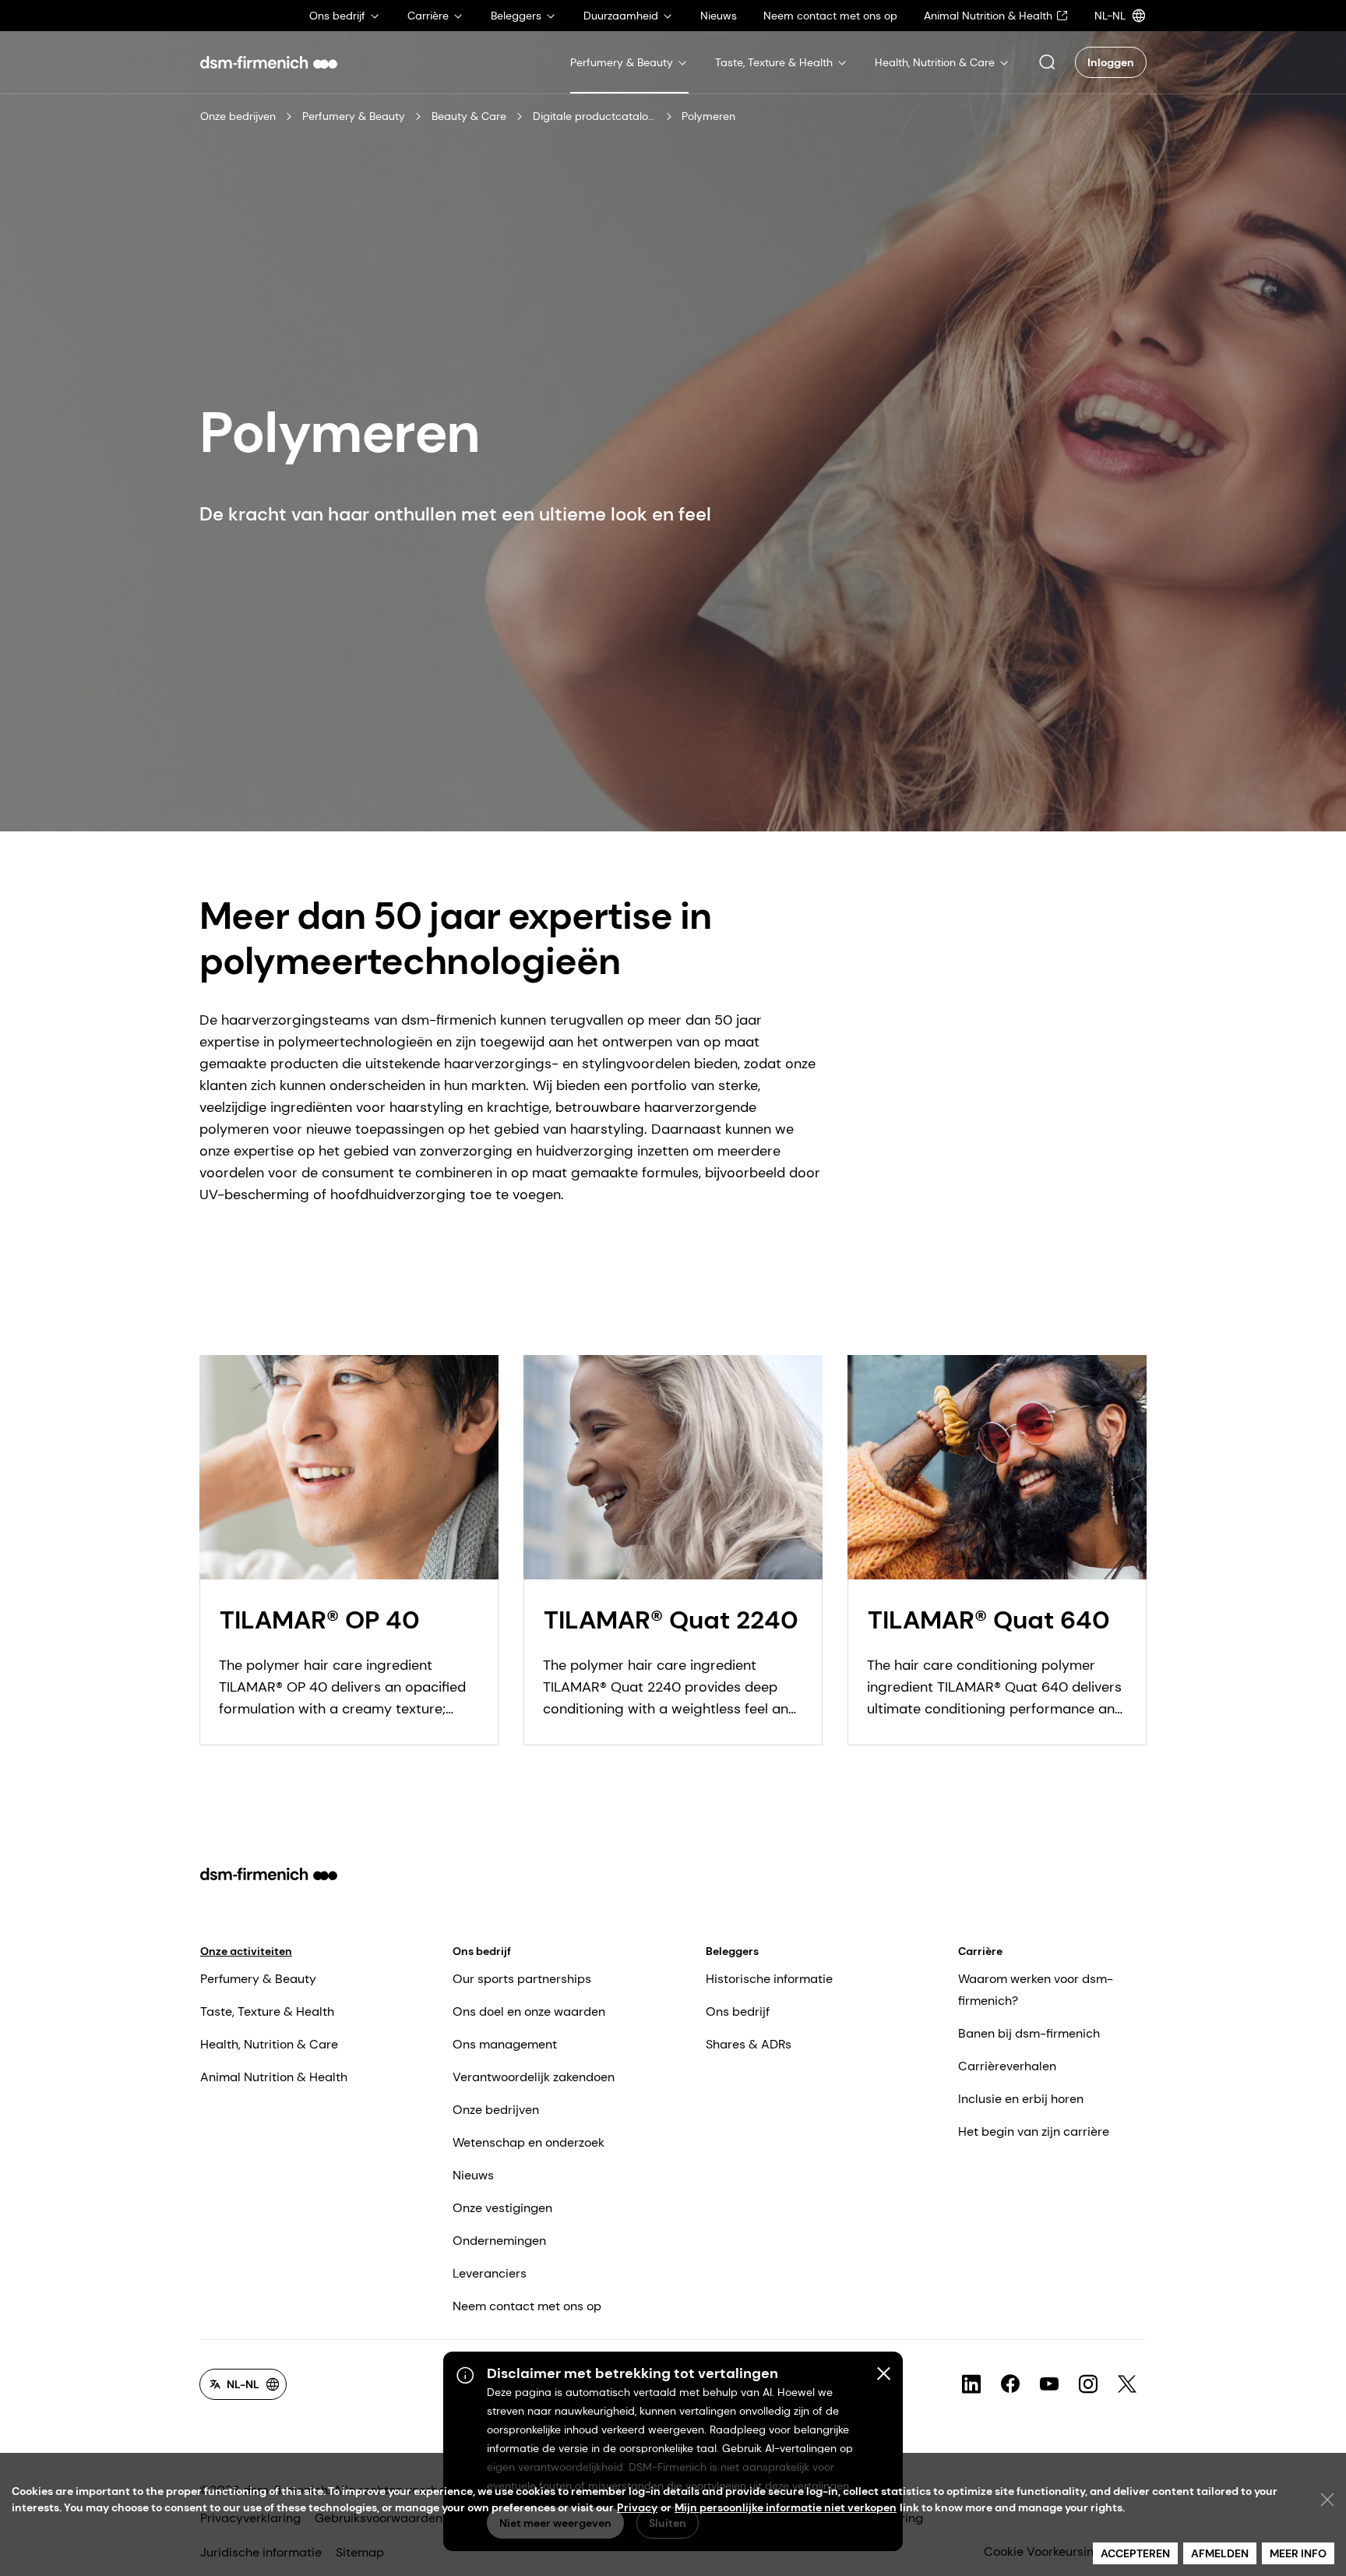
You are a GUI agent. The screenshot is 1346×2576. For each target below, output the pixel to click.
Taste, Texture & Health (267, 2011)
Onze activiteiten (246, 1951)
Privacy (637, 2507)
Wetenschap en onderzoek (529, 2142)
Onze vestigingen (502, 2208)
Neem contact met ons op (527, 2306)
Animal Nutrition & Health (274, 2077)
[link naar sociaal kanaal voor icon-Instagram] (1088, 2384)
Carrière (980, 1951)
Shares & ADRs (749, 2044)
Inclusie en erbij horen (1021, 2099)
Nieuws (473, 2175)
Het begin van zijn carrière (1034, 2131)
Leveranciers (490, 2273)
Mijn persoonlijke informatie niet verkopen (786, 2507)
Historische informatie (769, 1979)
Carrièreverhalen (1007, 2066)
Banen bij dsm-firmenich (1029, 2033)
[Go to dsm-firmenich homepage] (269, 62)
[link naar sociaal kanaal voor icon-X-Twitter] (1127, 2384)
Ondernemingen (499, 2241)
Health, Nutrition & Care (269, 2044)
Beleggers (732, 1951)
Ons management (505, 2044)
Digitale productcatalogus (595, 116)
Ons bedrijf (482, 1951)
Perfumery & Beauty (354, 116)
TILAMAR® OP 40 (320, 1620)
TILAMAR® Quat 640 (989, 1620)
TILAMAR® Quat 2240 (671, 1620)
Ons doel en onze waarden (529, 2011)
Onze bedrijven (238, 116)
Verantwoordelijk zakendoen (534, 2077)
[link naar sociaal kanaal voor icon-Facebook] (1010, 2384)
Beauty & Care (469, 116)
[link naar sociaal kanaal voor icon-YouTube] (1049, 2384)
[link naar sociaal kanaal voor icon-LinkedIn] (971, 2384)
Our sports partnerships (522, 1979)
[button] (1047, 62)
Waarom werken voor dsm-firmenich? (1036, 1990)
